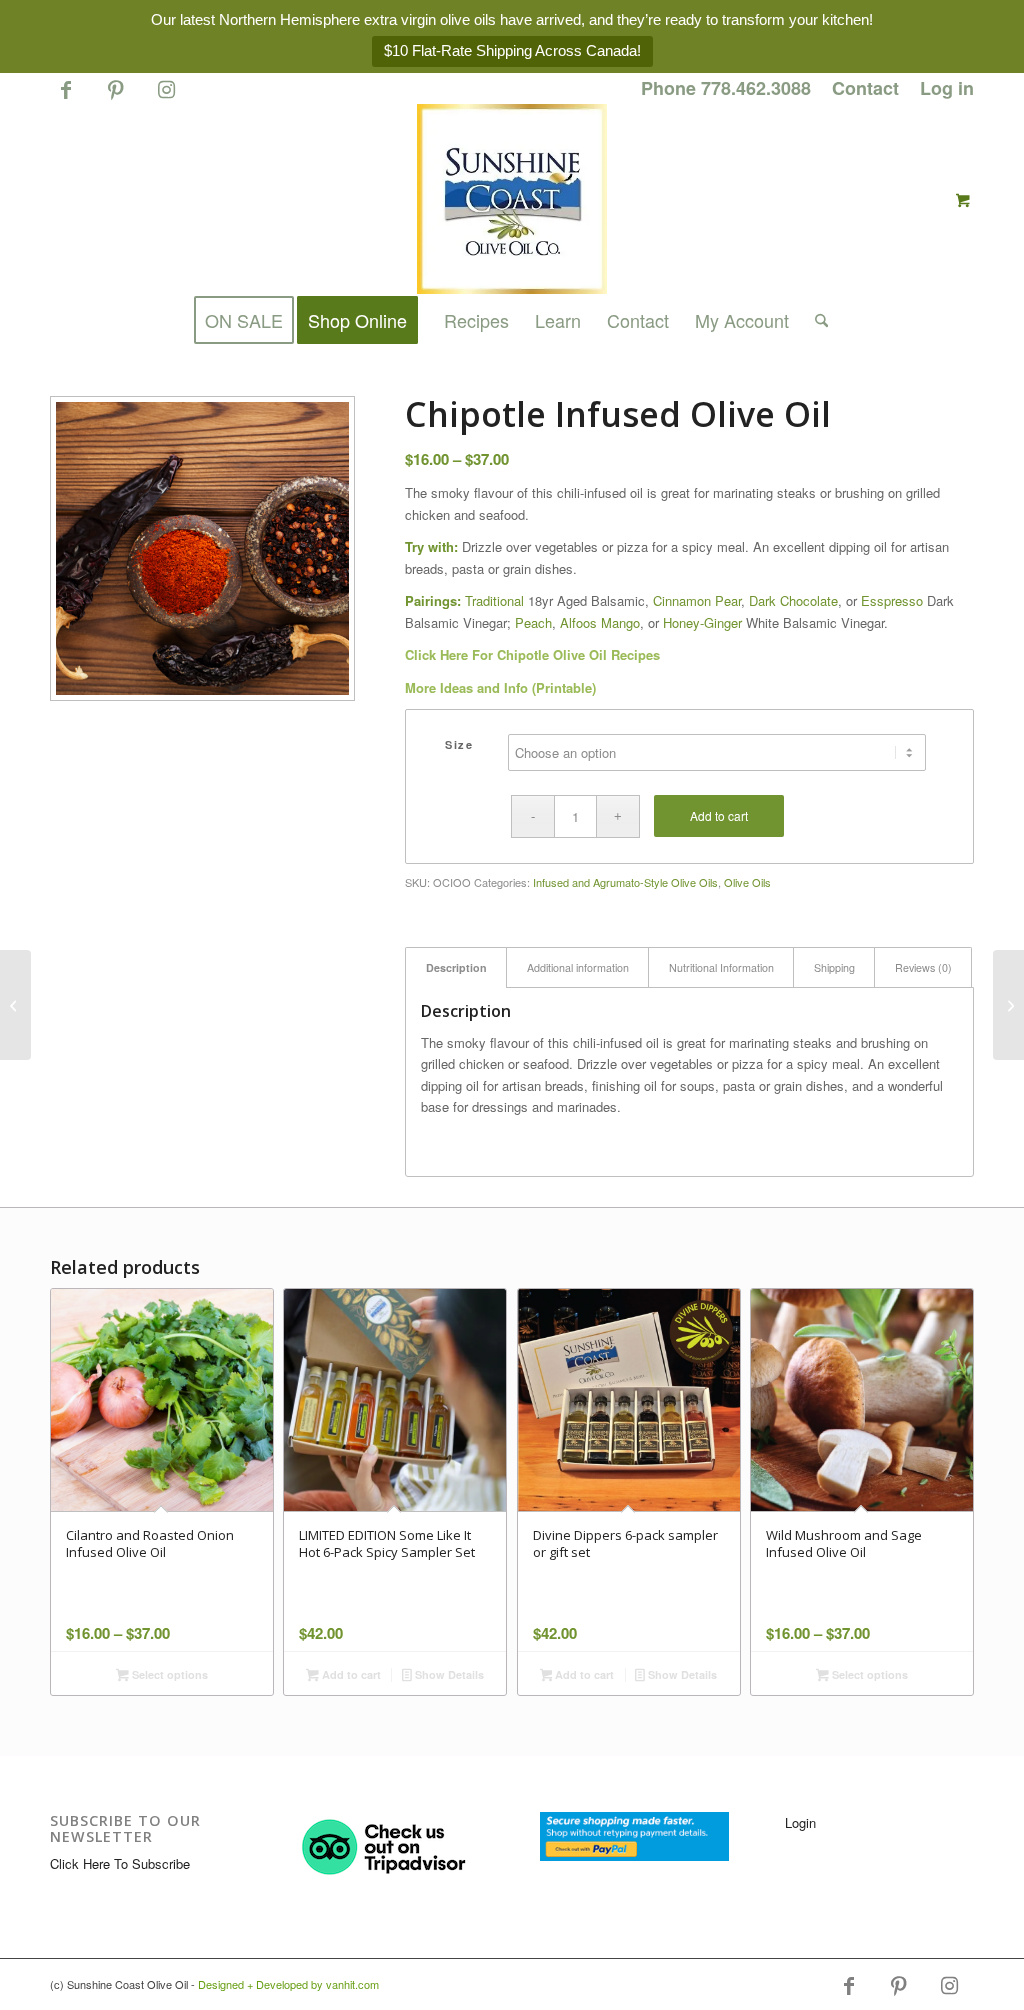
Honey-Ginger (702, 622)
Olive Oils (747, 882)
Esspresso (892, 600)
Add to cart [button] (350, 1674)
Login (800, 1822)
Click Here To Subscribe (120, 1863)
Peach (533, 622)
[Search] (815, 320)
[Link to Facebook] (65, 98)
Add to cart (719, 815)
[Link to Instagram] (166, 98)
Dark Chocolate (793, 600)
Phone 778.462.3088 (726, 88)
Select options (168, 1674)
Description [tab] (456, 967)
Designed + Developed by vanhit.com (288, 1984)
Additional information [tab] (578, 967)
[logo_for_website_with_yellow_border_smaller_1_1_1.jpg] (512, 199)
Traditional (494, 600)
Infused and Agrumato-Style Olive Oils (625, 882)
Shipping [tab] (834, 967)
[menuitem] (726, 89)
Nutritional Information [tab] (721, 967)
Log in (947, 88)
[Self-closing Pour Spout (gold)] (1008, 1005)
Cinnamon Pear (697, 600)
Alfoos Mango (600, 622)
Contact (865, 88)
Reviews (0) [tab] (923, 967)
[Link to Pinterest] (115, 98)
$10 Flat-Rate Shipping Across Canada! (512, 50)
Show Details (448, 1674)
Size (459, 744)
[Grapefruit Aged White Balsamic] (15, 1005)
